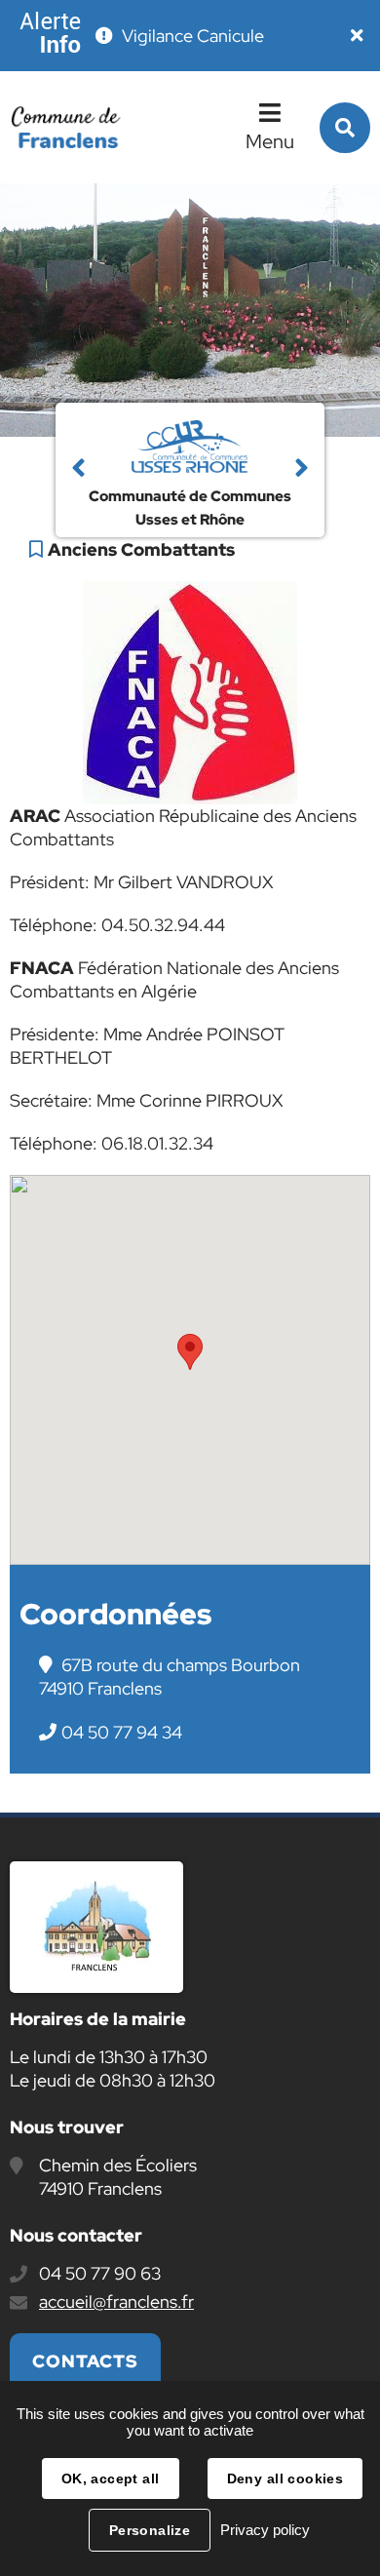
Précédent (78, 470)
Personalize (150, 2530)
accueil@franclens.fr (116, 2302)
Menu (270, 141)
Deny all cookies (285, 2478)
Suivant (302, 470)
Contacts (85, 2361)
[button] (190, 1352)
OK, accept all (111, 2478)
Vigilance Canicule (193, 36)
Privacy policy (265, 2530)
